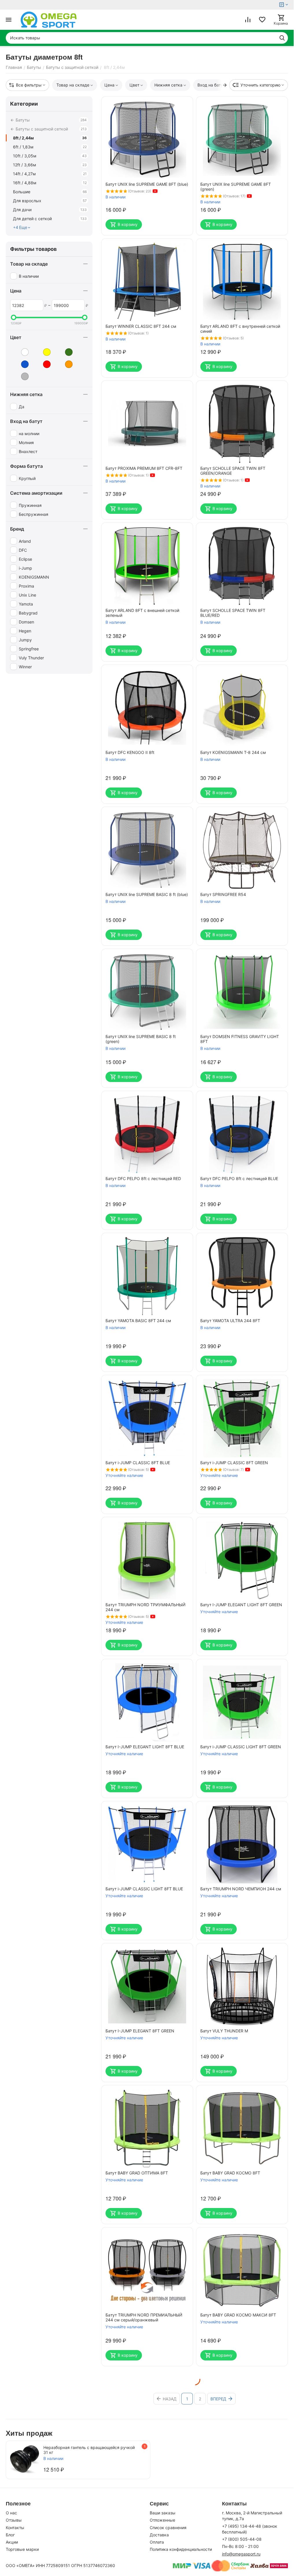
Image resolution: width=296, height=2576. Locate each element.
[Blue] (21, 352)
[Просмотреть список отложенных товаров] (262, 20)
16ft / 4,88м (50, 183)
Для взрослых (50, 201)
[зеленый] (64, 352)
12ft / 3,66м (50, 165)
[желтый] (42, 352)
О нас (11, 2513)
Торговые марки (22, 2549)
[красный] (42, 364)
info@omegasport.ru (241, 2554)
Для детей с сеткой (50, 219)
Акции (12, 2542)
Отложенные (162, 2520)
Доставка (159, 2535)
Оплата (157, 2542)
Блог (10, 2535)
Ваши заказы (163, 2513)
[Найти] (282, 38)
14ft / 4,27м (50, 174)
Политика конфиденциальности (181, 2549)
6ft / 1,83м (50, 147)
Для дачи (50, 210)
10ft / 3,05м (50, 156)
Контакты (15, 2528)
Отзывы (14, 2520)
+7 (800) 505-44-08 (242, 2539)
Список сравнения (168, 2528)
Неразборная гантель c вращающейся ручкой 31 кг (89, 2450)
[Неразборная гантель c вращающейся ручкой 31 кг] (25, 2459)
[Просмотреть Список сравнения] (248, 20)
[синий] (21, 364)
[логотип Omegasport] (49, 20)
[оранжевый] (64, 364)
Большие (50, 192)
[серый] (21, 376)
